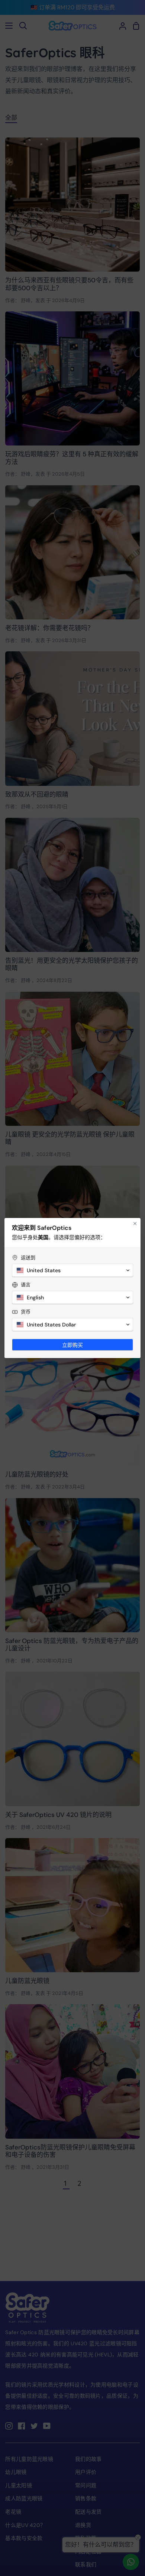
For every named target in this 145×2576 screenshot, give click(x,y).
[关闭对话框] (135, 1224)
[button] (72, 1270)
